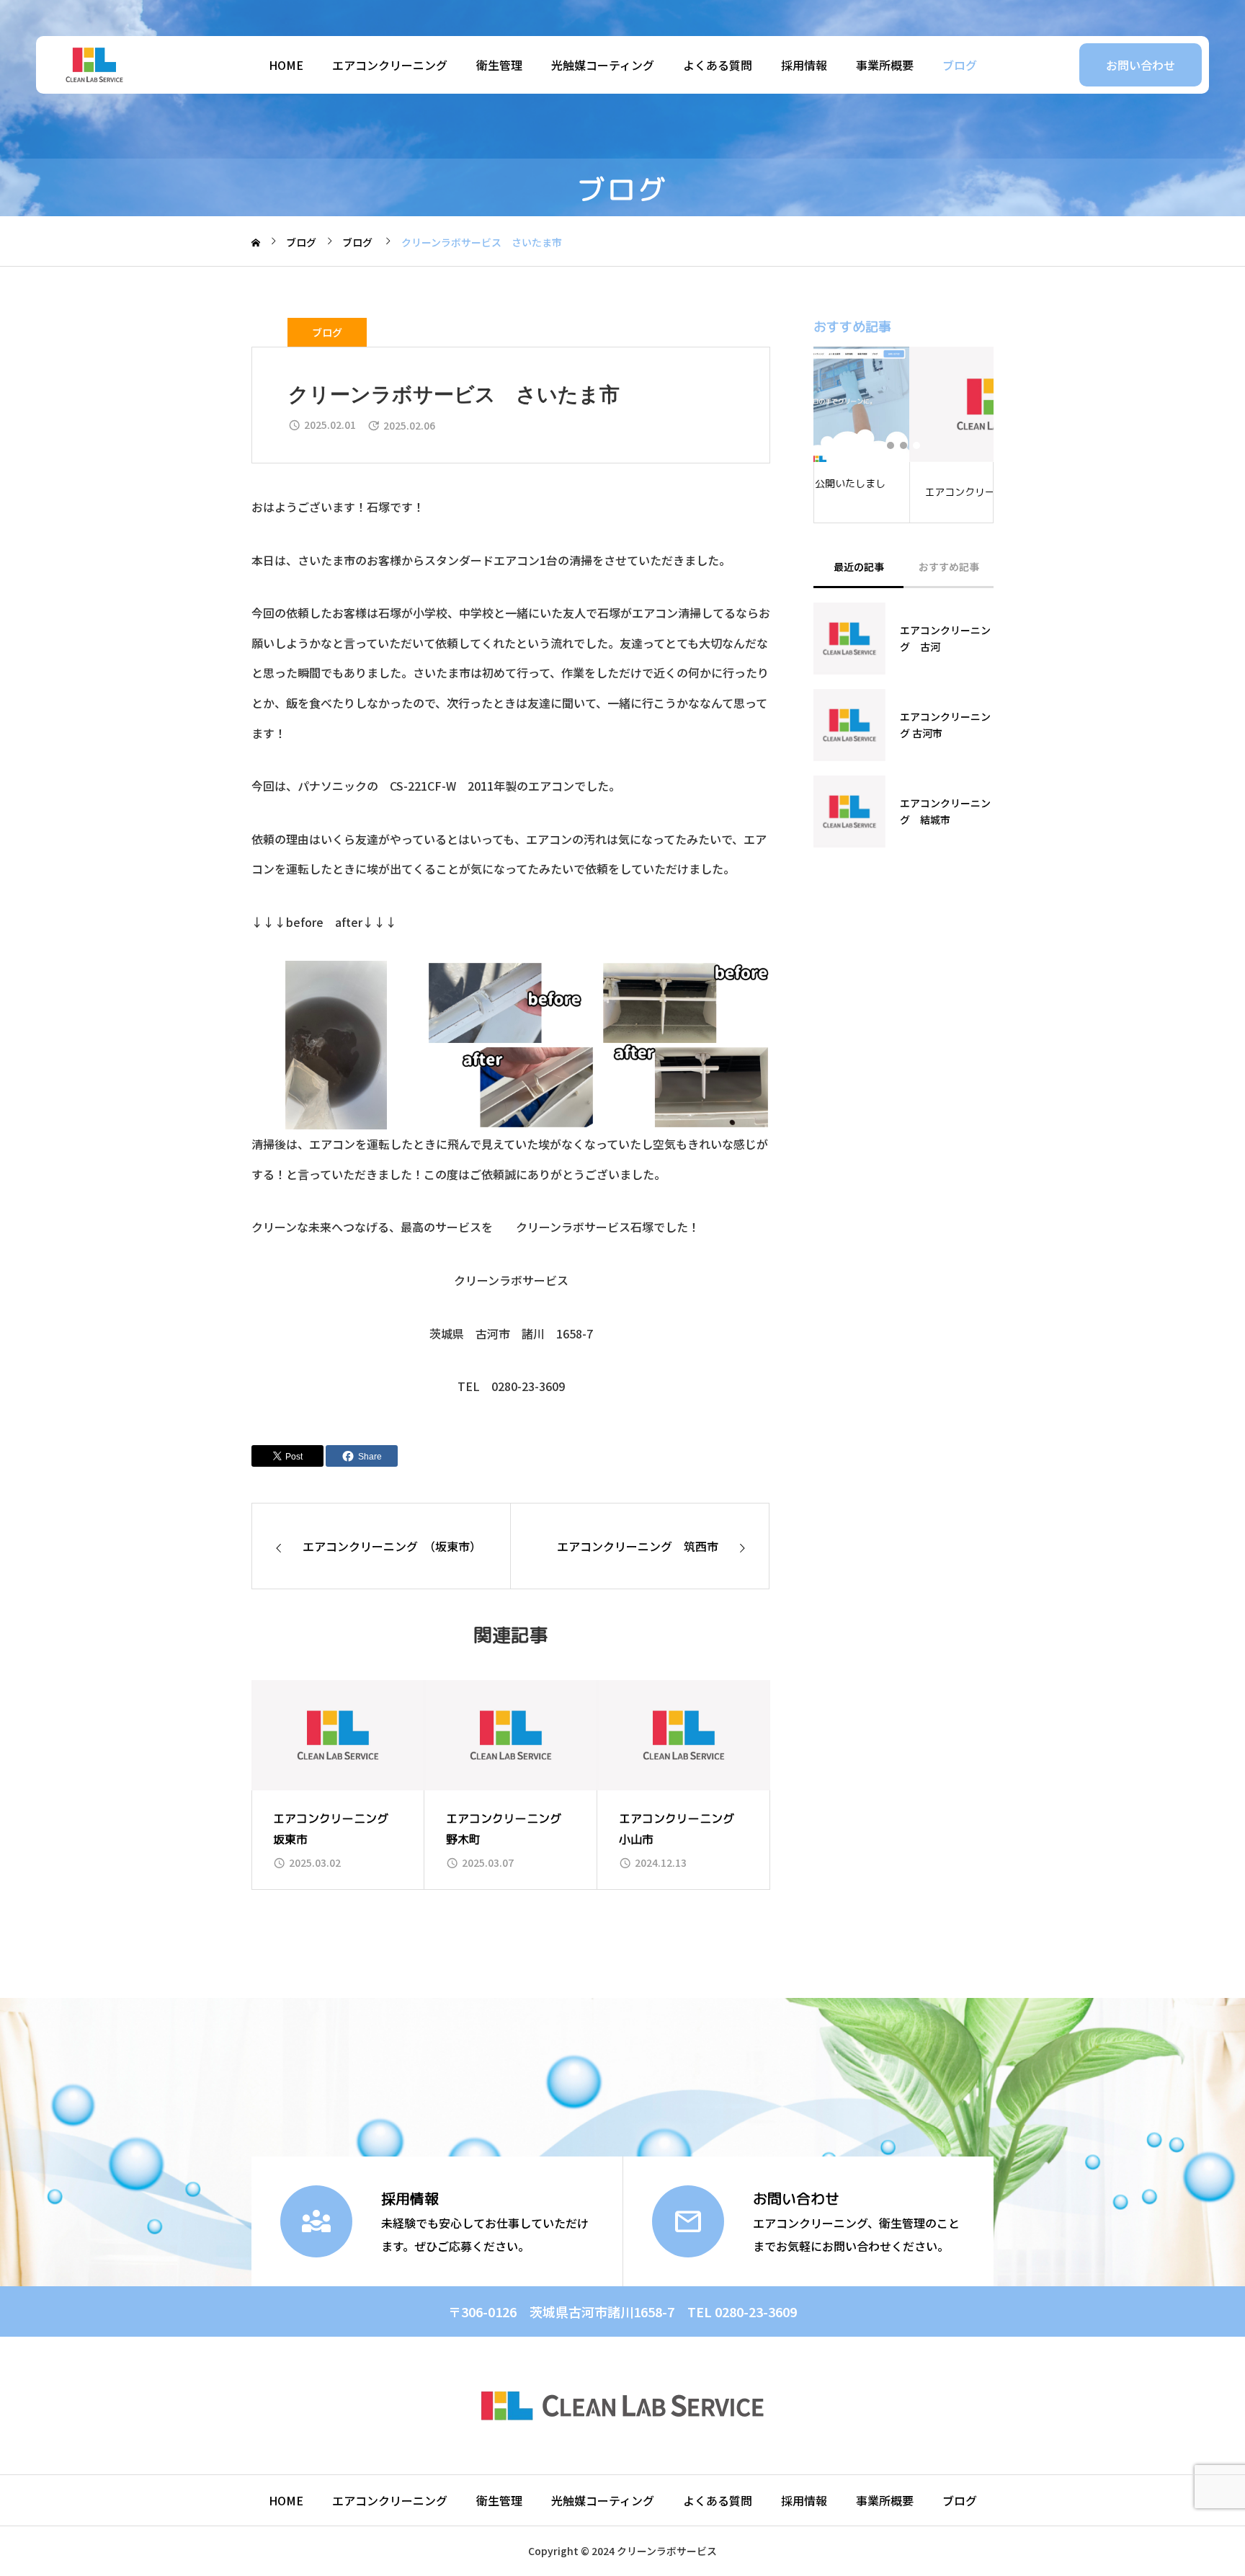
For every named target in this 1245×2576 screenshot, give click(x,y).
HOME (286, 65)
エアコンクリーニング (390, 65)
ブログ (960, 65)
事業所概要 (885, 65)
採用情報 (804, 65)
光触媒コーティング (603, 65)
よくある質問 (718, 65)
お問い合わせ (1141, 65)
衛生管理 (499, 65)
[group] (338, 1785)
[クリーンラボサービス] (94, 65)
